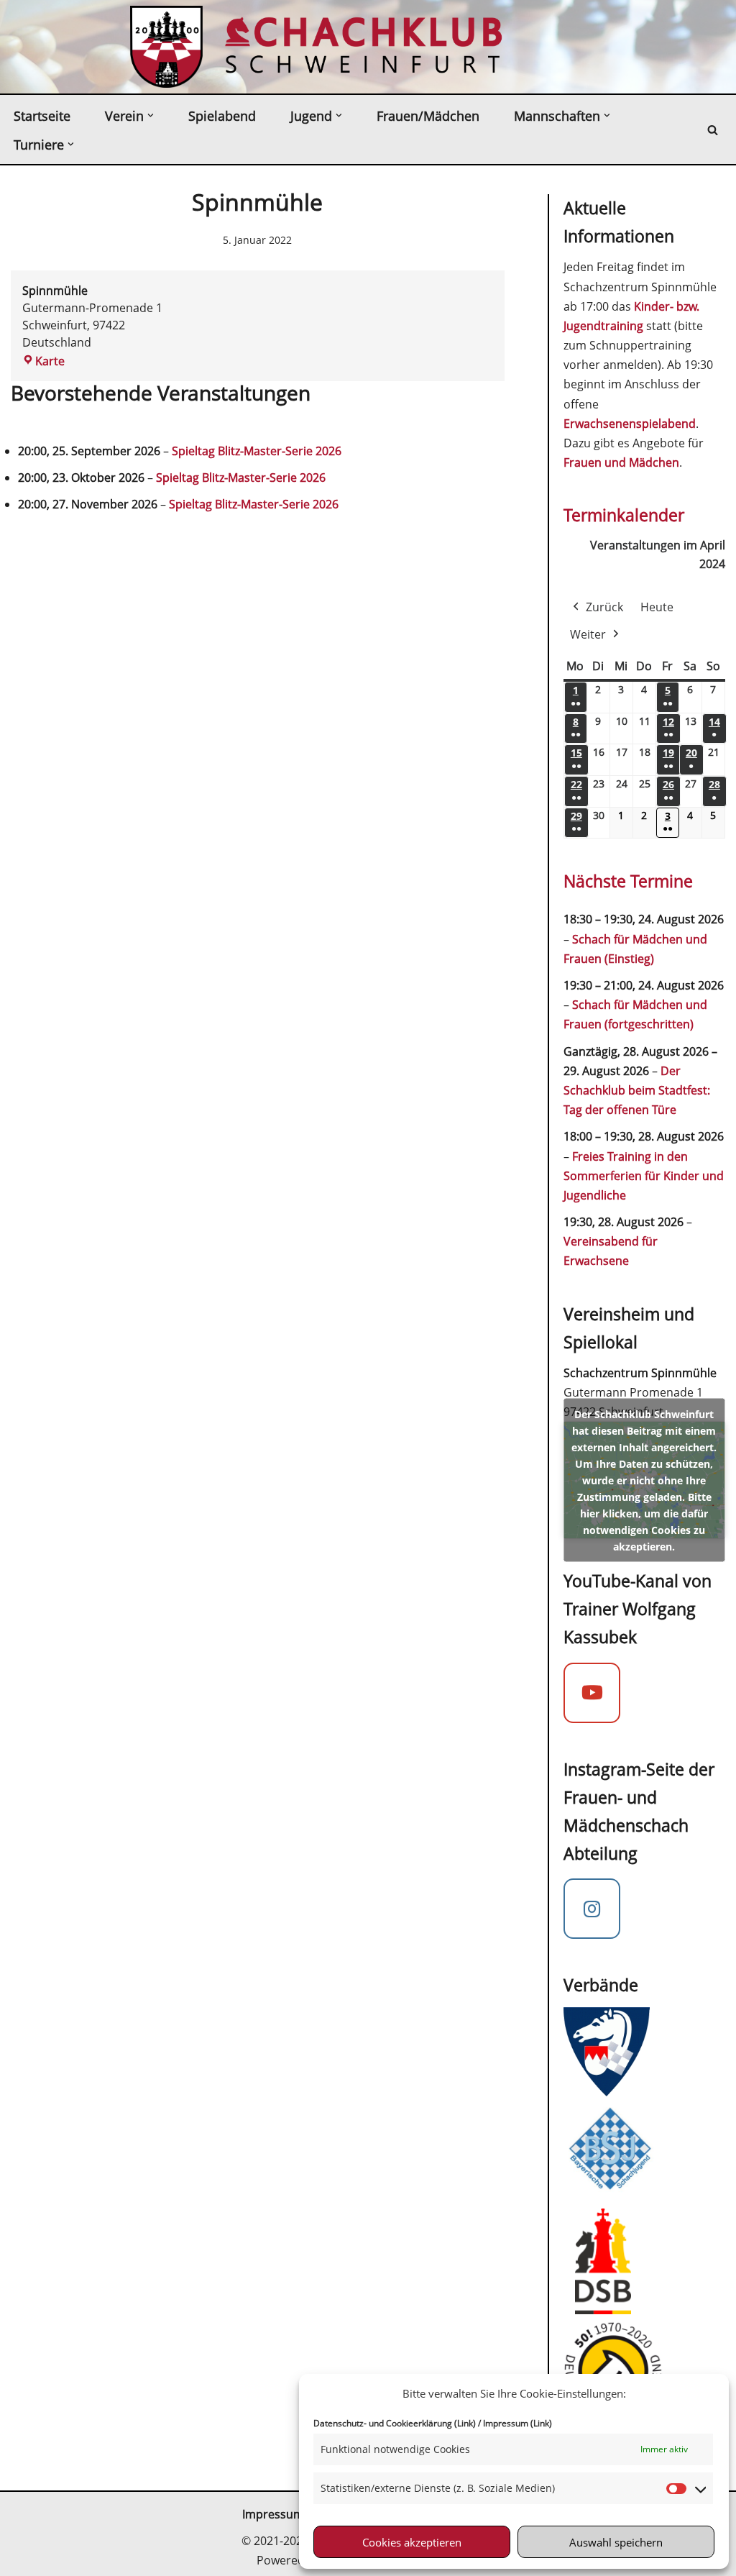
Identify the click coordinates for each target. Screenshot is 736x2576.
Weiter (588, 634)
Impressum (273, 2514)
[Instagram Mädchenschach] (592, 1909)
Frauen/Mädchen (428, 116)
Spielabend (222, 116)
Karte (43, 361)
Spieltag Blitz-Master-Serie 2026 (257, 451)
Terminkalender (624, 515)
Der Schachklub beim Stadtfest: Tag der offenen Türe (637, 1090)
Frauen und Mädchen (621, 462)
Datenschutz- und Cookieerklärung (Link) (395, 2423)
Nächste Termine (628, 881)
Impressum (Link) (517, 2423)
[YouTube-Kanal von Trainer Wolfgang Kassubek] (592, 1693)
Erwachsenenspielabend (630, 424)
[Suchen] (713, 130)
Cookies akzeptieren (412, 2542)
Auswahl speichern (616, 2542)
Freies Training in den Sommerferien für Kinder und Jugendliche (644, 1176)
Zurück (604, 607)
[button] (151, 115)
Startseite (42, 116)
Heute (657, 607)
